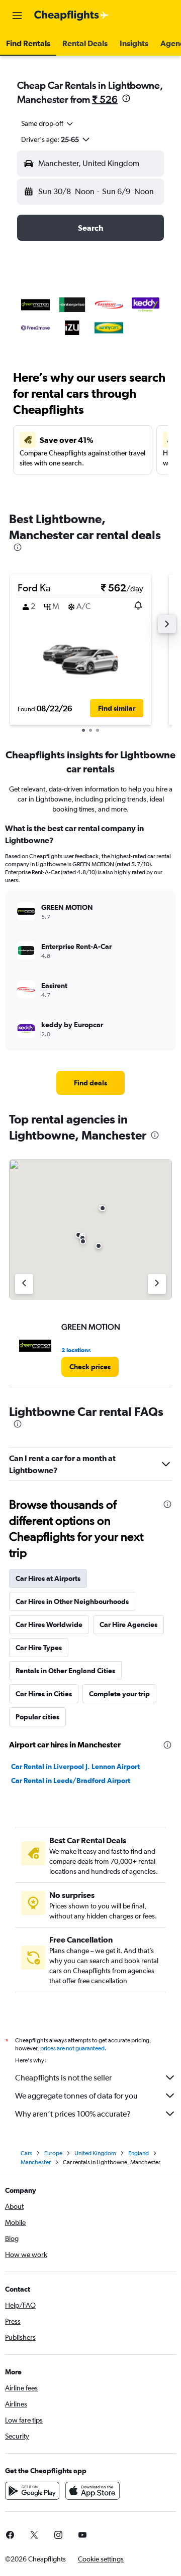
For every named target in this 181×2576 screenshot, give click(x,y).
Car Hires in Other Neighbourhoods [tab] (72, 1601)
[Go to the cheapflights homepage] (71, 16)
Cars (26, 2153)
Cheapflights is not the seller (63, 2078)
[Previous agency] (24, 1284)
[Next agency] (157, 1284)
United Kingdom (95, 2153)
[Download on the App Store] (93, 2491)
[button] (17, 16)
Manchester (36, 2162)
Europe (53, 2153)
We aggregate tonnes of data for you (76, 2096)
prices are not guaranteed (72, 2048)
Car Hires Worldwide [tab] (49, 1625)
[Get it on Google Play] (32, 2491)
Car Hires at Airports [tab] (48, 1578)
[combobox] (48, 123)
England (139, 2153)
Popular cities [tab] (37, 1717)
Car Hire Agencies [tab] (128, 1625)
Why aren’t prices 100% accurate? (73, 2114)
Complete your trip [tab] (119, 1694)
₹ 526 (105, 99)
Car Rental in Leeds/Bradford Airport (71, 1781)
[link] (90, 1083)
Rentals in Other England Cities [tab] (65, 1671)
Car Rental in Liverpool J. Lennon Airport (75, 1766)
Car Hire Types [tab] (39, 1648)
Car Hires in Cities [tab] (44, 1694)
